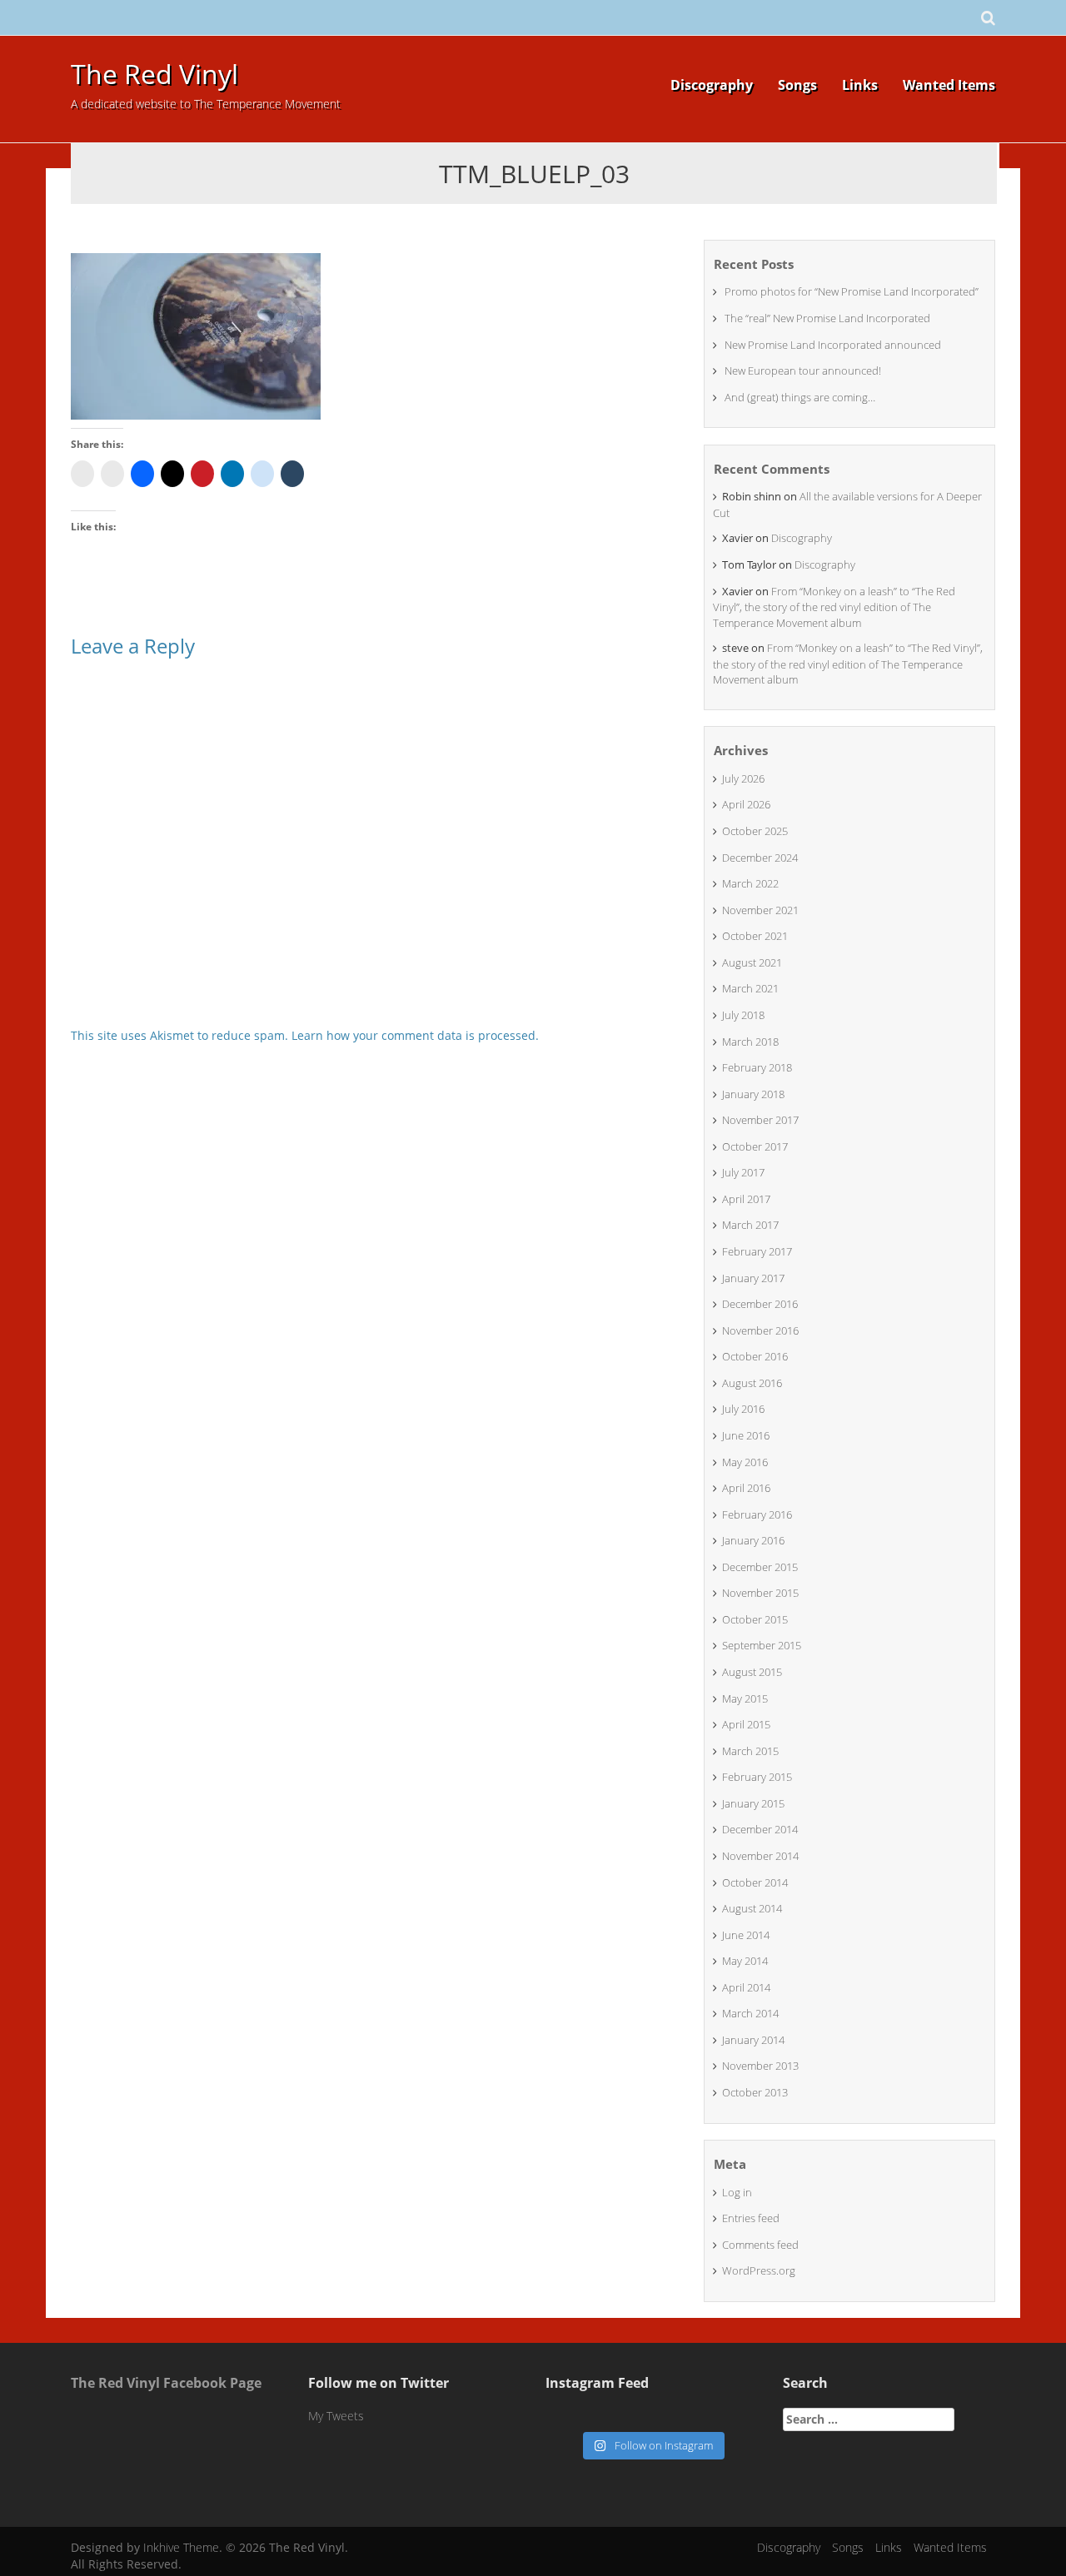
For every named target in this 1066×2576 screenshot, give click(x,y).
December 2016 (760, 1304)
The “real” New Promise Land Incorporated (827, 318)
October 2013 (755, 2092)
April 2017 (746, 1199)
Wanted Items (949, 85)
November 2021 (760, 910)
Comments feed (760, 2245)
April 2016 (746, 1488)
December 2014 (760, 1829)
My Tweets (336, 2416)
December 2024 (760, 858)
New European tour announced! (803, 370)
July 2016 (743, 1409)
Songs (797, 85)
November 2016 (760, 1330)
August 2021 (752, 962)
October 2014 (755, 1882)
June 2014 (746, 1935)
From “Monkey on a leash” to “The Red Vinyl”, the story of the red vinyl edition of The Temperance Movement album (834, 607)
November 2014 (760, 1856)
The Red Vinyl (154, 74)
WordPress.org (759, 2270)
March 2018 (750, 1042)
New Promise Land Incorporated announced (833, 345)
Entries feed (751, 2218)
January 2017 (753, 1278)
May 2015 (745, 1698)
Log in (737, 2192)
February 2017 (757, 1251)
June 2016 (746, 1435)
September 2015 (762, 1645)
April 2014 (746, 1987)
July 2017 (743, 1172)
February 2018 (757, 1067)
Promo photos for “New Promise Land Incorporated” (852, 291)
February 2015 (757, 1777)
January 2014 (753, 2040)
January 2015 (753, 1803)
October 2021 (755, 936)
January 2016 (753, 1540)
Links (860, 85)
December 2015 (760, 1567)
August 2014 (752, 1908)
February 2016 (757, 1514)
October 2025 (755, 831)
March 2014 (750, 2013)
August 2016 (752, 1383)
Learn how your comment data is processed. (415, 1035)
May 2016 (745, 1462)
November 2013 (760, 2066)
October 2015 (755, 1619)
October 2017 (755, 1146)
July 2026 (743, 778)
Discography (712, 85)
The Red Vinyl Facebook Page (166, 2383)
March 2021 (750, 988)
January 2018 (753, 1094)
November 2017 (760, 1120)
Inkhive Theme (181, 2547)
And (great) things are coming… (800, 397)
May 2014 (745, 1961)
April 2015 (746, 1724)
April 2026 (746, 804)
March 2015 (750, 1751)
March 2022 (750, 883)
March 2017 (750, 1225)
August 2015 (752, 1672)
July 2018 (743, 1015)
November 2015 (760, 1593)
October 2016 (755, 1356)
